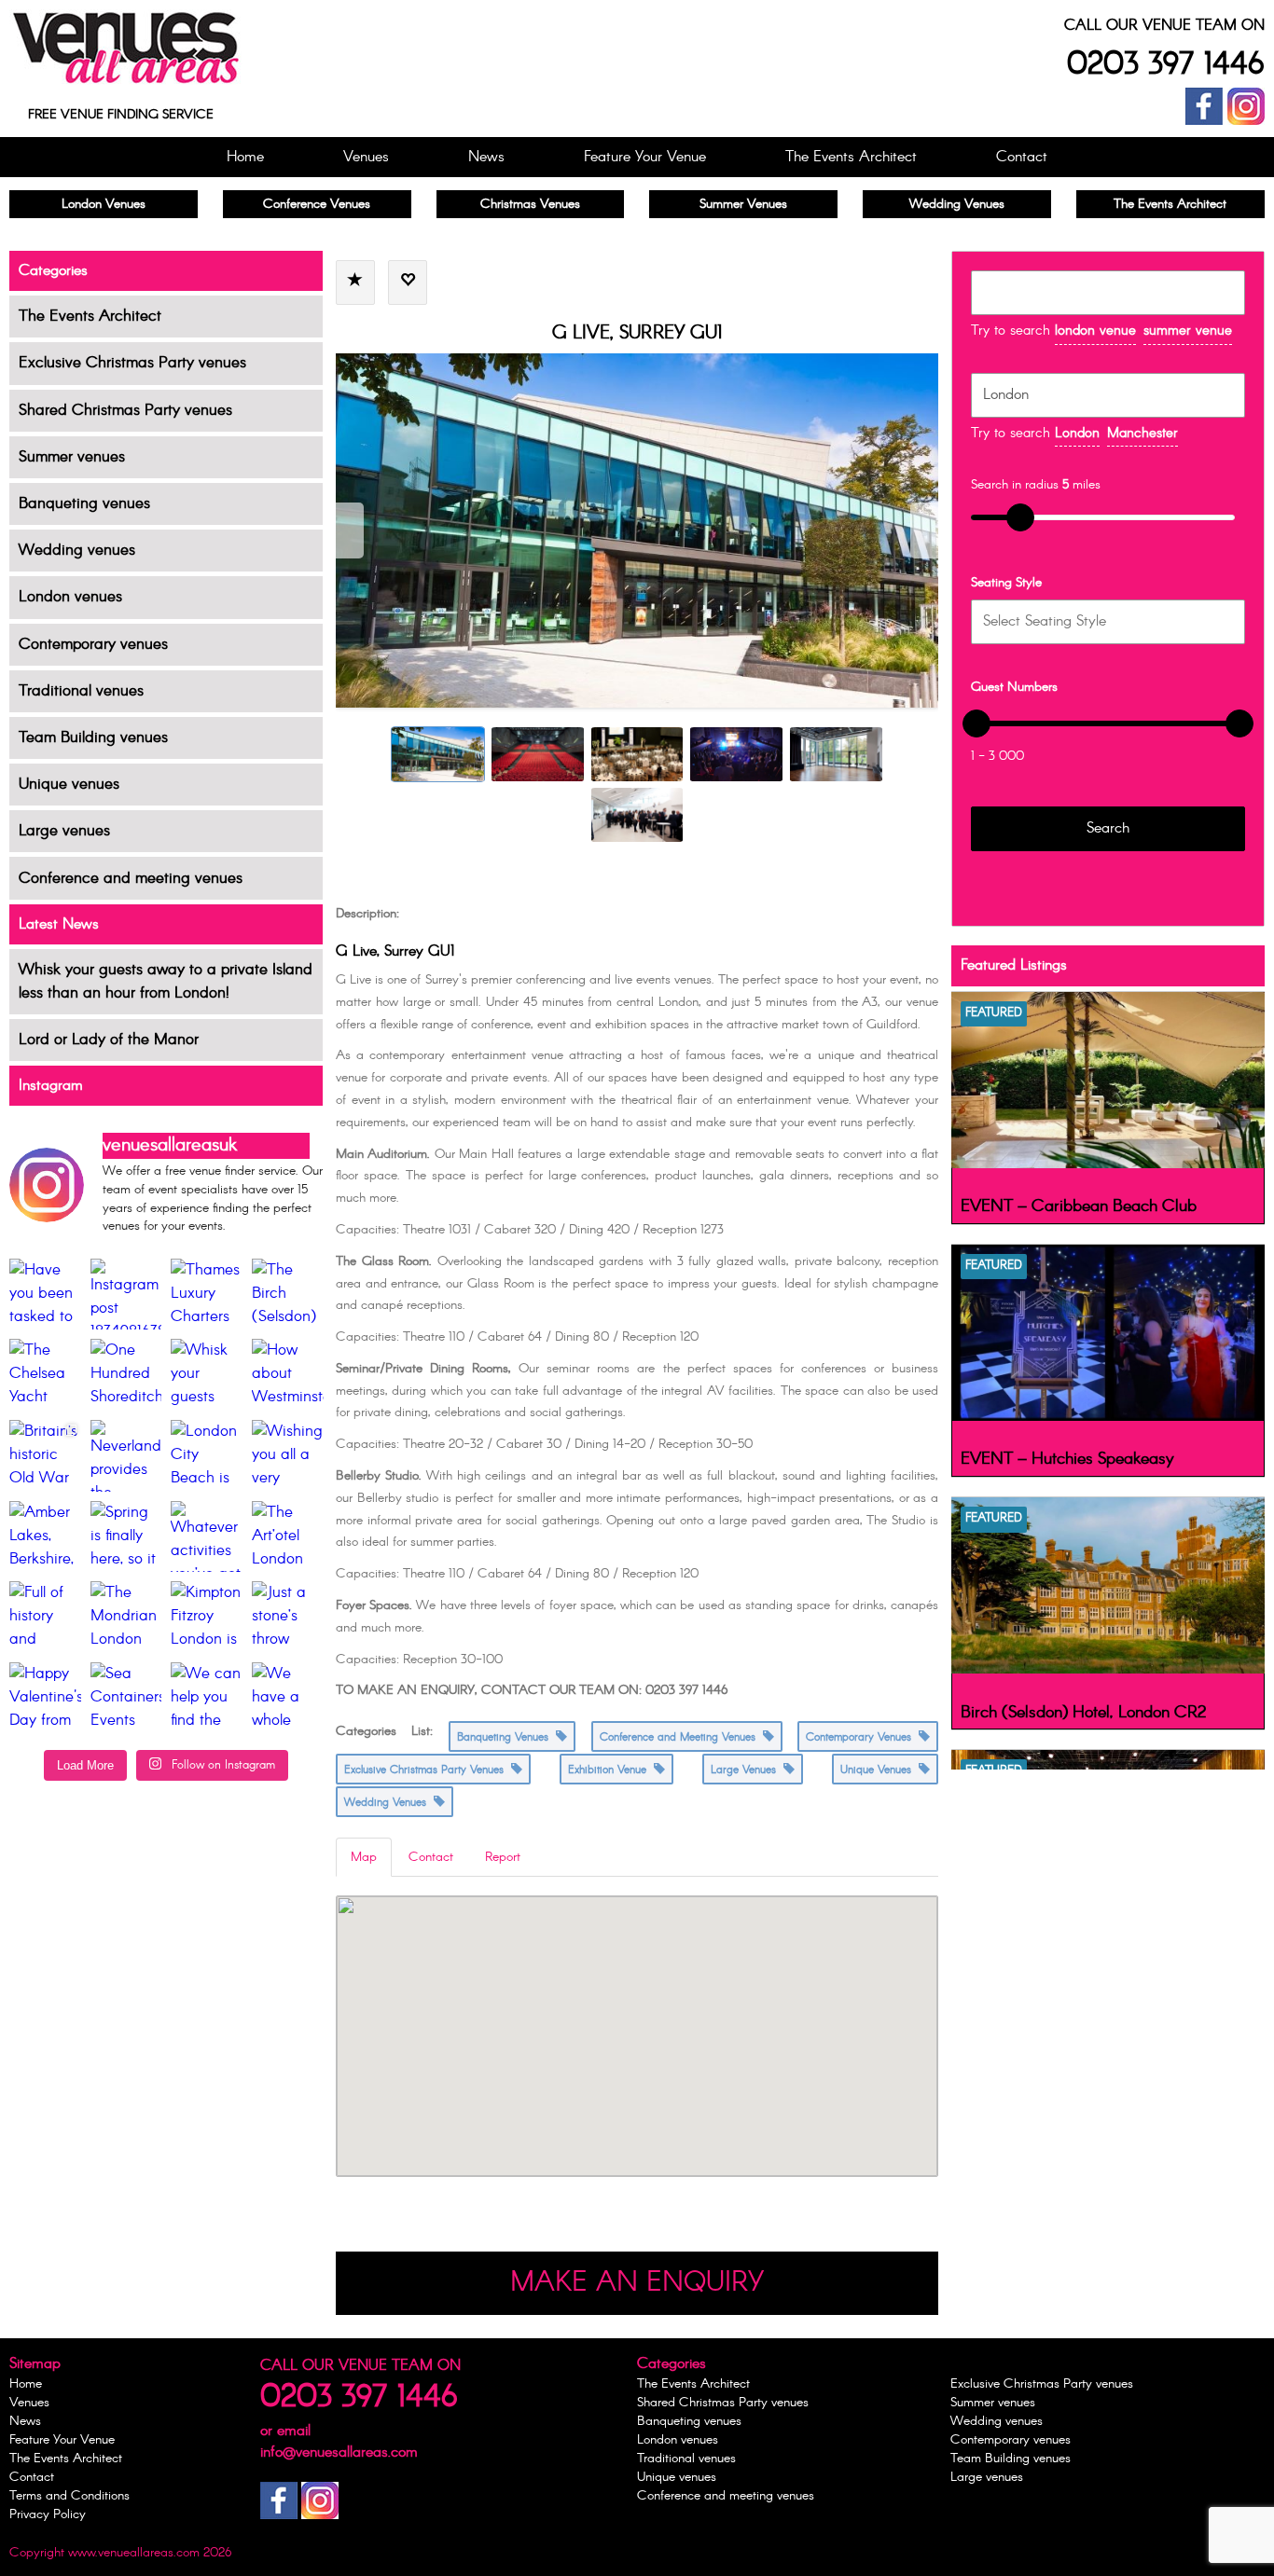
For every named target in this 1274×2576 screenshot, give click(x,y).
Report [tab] (503, 1857)
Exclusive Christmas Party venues (132, 363)
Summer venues (72, 457)
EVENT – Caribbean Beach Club (1079, 1206)
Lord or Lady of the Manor (109, 1040)
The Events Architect (851, 157)
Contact (1022, 157)
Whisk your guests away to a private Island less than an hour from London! (166, 982)
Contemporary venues (93, 645)
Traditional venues (81, 691)
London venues (70, 597)
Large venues (64, 831)
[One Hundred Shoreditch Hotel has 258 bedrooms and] (126, 1375)
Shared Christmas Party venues (125, 411)
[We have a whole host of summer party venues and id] (288, 1698)
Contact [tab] (431, 1857)
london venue (1095, 331)
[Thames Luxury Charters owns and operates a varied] (207, 1295)
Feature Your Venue (645, 157)
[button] (637, 2014)
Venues (366, 157)
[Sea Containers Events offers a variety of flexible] (126, 1698)
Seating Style (1006, 583)
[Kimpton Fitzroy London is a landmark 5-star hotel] (207, 1617)
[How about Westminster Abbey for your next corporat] (288, 1375)
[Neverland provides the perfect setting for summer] (126, 1456)
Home (245, 157)
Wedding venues (77, 551)
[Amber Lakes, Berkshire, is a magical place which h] (45, 1537)
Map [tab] (364, 1857)
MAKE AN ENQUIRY (637, 2283)
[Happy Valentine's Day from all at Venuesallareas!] (45, 1698)
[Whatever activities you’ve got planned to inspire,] (207, 1537)
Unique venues (69, 785)
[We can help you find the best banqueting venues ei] (207, 1698)
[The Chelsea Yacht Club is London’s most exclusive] (45, 1375)
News (486, 157)
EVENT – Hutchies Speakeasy (1067, 1459)
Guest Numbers (1014, 687)
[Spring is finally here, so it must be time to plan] (126, 1537)
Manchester (1142, 434)
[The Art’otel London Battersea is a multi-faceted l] (288, 1537)
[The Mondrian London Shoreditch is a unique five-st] (126, 1617)
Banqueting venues (84, 504)
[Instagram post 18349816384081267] (126, 1295)
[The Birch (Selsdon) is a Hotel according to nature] (288, 1295)
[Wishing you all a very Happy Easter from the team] (288, 1456)
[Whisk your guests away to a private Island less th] (207, 1375)
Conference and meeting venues (131, 879)
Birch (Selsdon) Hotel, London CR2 (1083, 1713)
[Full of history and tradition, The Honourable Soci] (45, 1617)
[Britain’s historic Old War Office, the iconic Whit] (45, 1456)
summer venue (1188, 331)
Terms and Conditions (69, 2496)
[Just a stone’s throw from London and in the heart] (288, 1617)
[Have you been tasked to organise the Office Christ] (45, 1295)
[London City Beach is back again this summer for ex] (207, 1456)
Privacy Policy (48, 2514)
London (1077, 434)
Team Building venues (93, 738)
